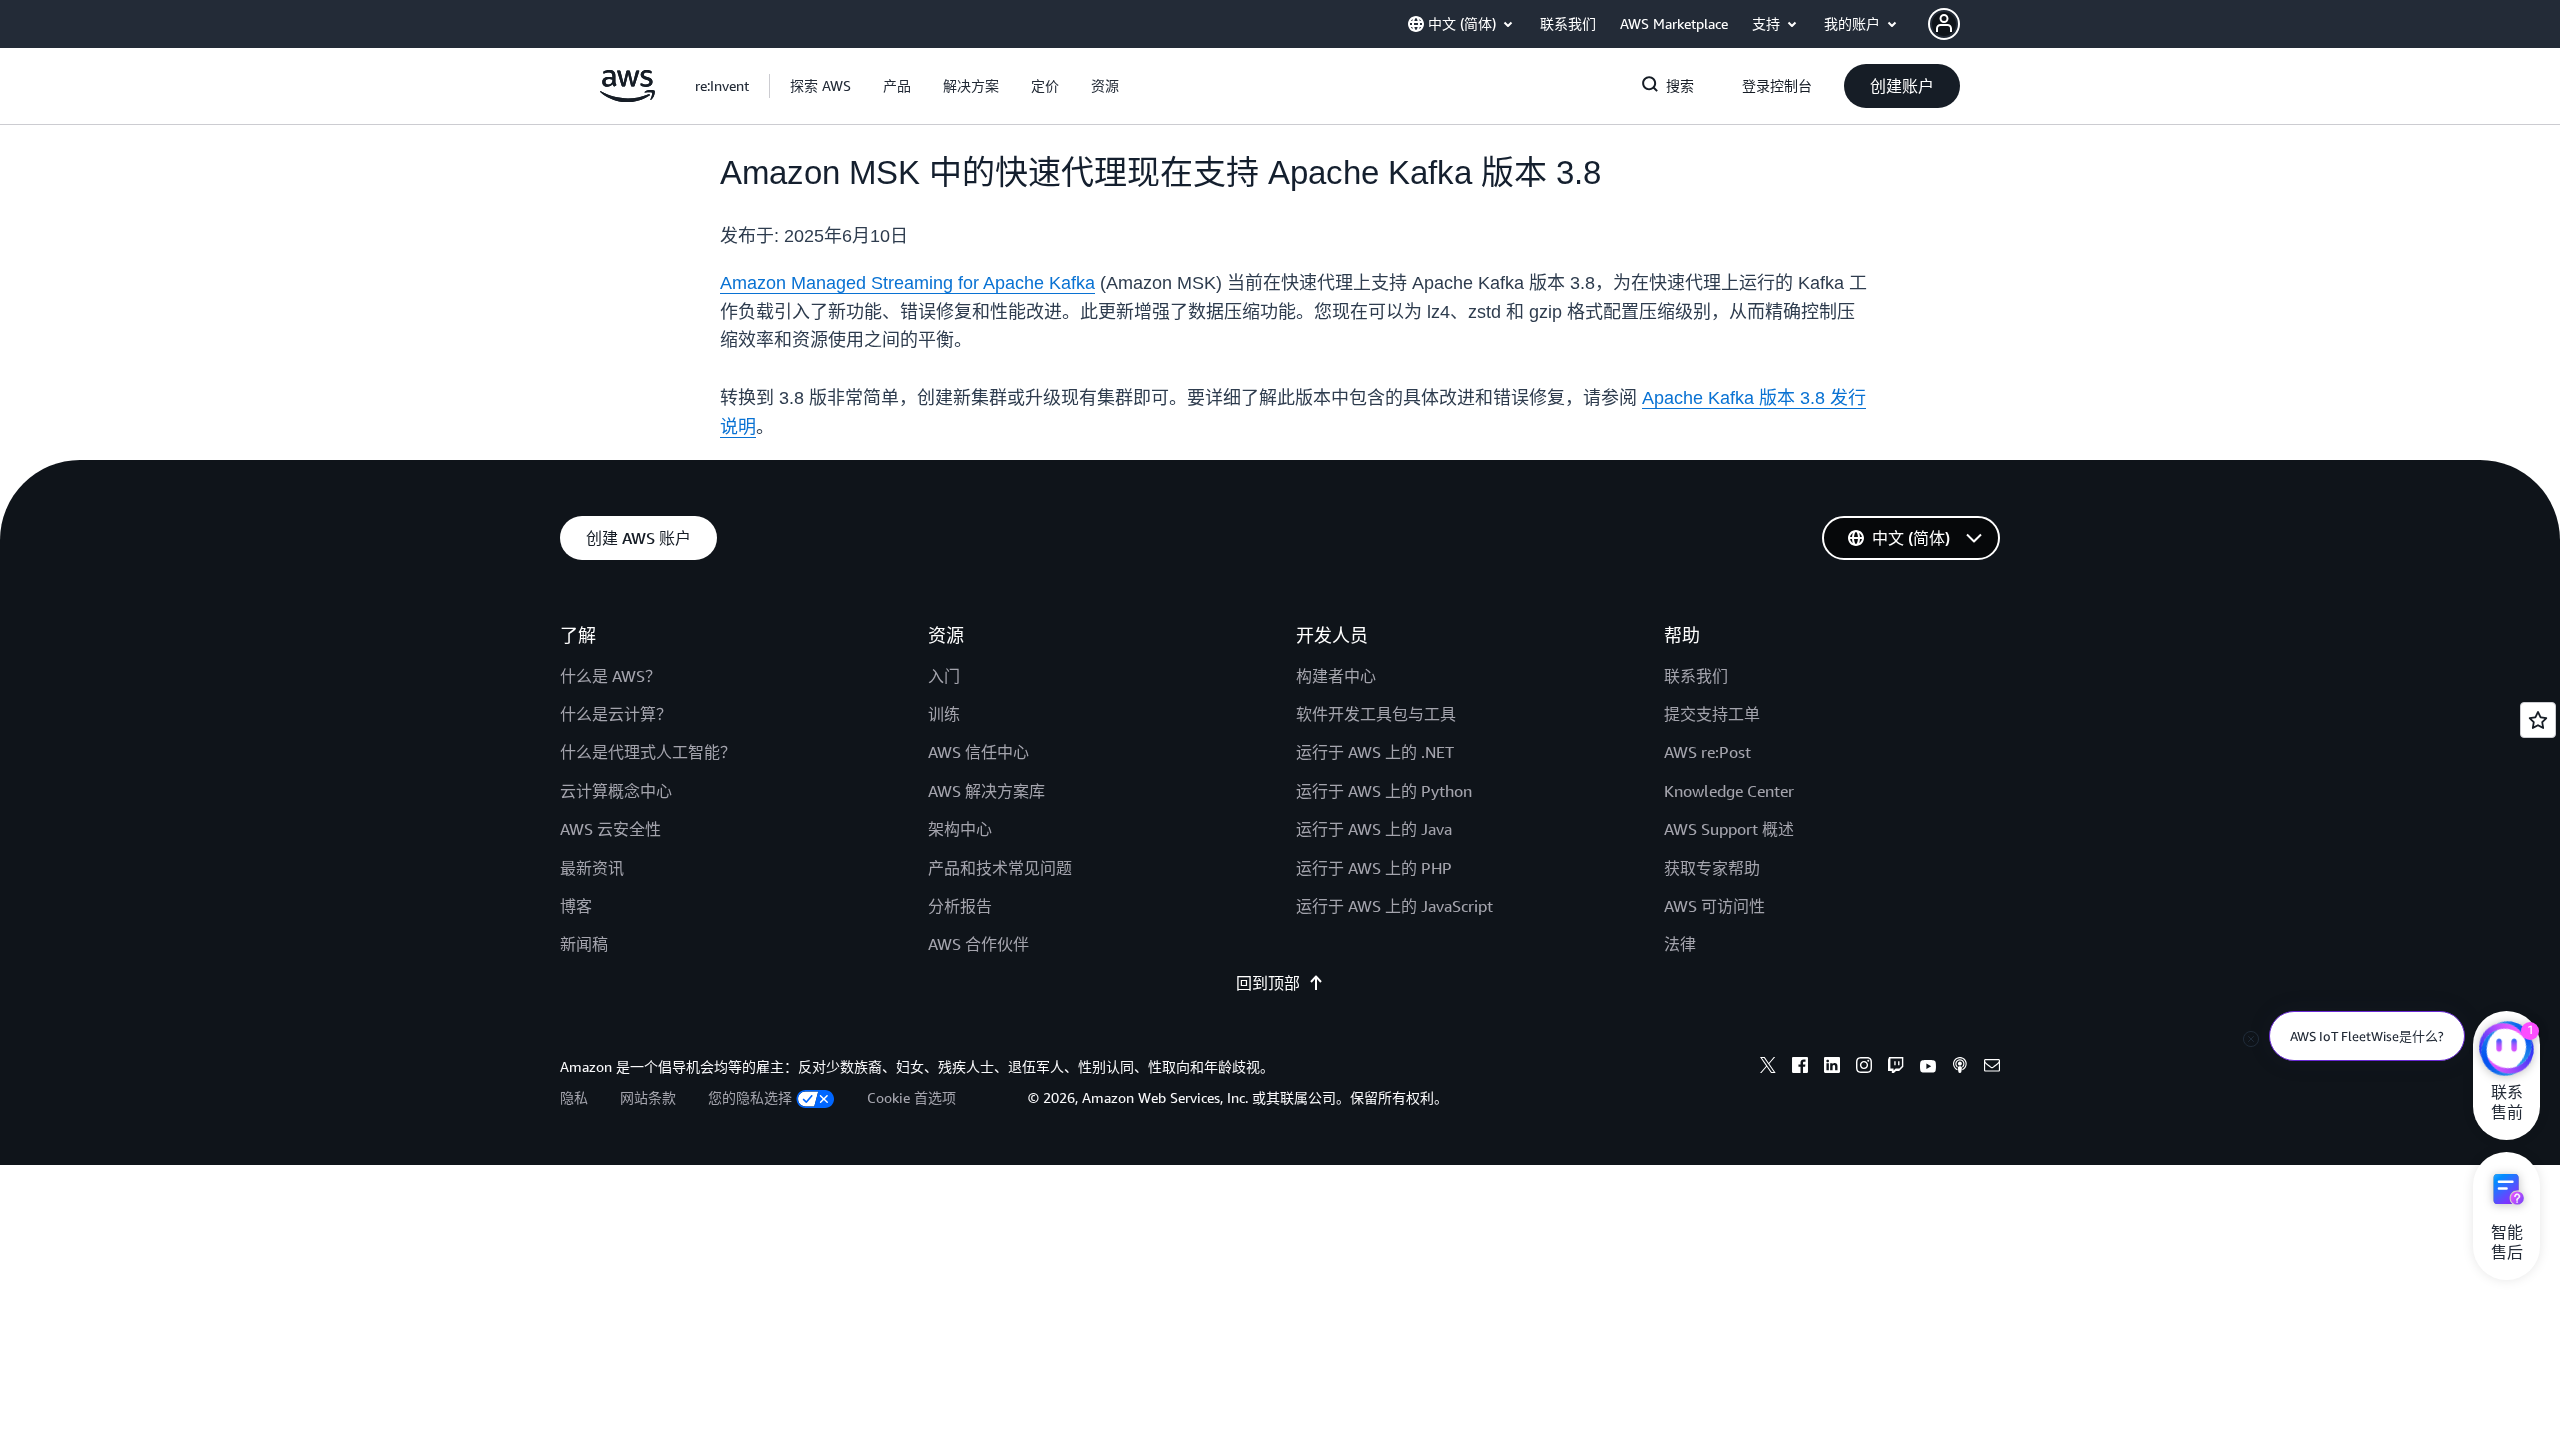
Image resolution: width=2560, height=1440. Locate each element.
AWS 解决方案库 (986, 791)
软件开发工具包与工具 (1376, 714)
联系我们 (1696, 676)
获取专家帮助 (1712, 868)
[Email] (1992, 1068)
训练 (944, 714)
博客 (576, 906)
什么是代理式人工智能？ (648, 752)
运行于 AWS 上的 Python (1384, 791)
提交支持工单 (1712, 714)
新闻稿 (584, 944)
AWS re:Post (1707, 752)
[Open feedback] (2538, 720)
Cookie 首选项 (911, 1097)
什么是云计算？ (616, 714)
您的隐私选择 (750, 1097)
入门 (944, 676)
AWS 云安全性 (610, 829)
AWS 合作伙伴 (978, 944)
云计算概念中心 (616, 791)
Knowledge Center (1729, 791)
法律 (1680, 944)
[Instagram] (1864, 1068)
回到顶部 (1268, 983)
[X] (1768, 1068)
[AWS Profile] (1944, 24)
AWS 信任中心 (978, 752)
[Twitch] (1896, 1068)
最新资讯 (592, 868)
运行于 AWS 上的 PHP (1374, 868)
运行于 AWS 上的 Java (1374, 829)
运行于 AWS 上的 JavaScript (1394, 906)
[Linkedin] (1832, 1068)
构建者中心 (1336, 676)
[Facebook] (1800, 1068)
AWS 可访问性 (1714, 906)
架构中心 (960, 829)
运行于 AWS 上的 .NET (1375, 752)
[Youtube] (1928, 1068)
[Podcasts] (1960, 1068)
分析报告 (960, 906)
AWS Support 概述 (1729, 829)
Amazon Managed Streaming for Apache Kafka (907, 283)
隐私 (574, 1097)
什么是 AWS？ (610, 676)
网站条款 (648, 1097)
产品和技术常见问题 (1000, 868)
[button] (820, 86)
